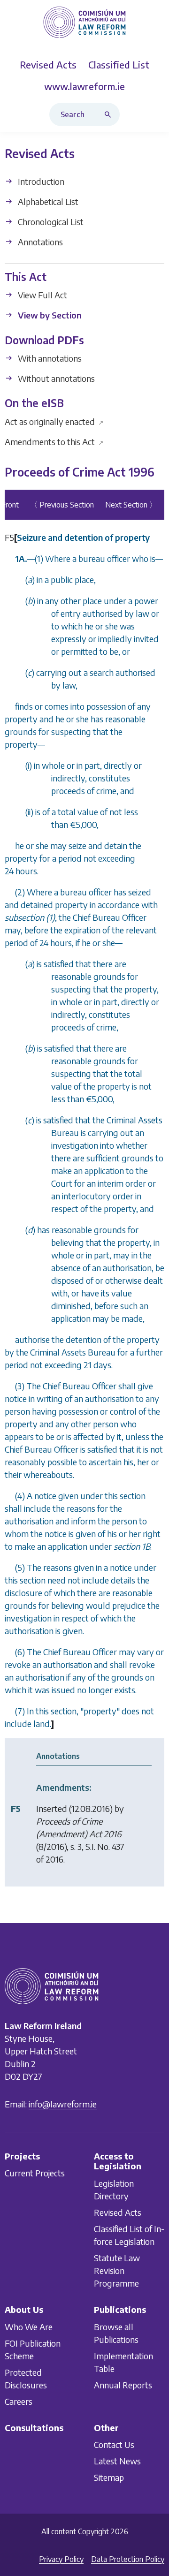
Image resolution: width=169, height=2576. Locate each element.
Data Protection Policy (128, 2559)
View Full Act (42, 295)
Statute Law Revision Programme (117, 2270)
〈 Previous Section (62, 505)
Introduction (40, 181)
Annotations (39, 242)
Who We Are (29, 2326)
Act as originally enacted (54, 421)
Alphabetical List (47, 201)
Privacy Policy (61, 2559)
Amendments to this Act (54, 442)
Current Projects (35, 2173)
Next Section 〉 (131, 505)
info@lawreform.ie (63, 2103)
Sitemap (109, 2477)
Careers (19, 2401)
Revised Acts (118, 2212)
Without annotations (55, 378)
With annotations (49, 358)
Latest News (117, 2461)
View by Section (49, 315)
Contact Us (114, 2444)
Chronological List (50, 222)
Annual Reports (123, 2384)
